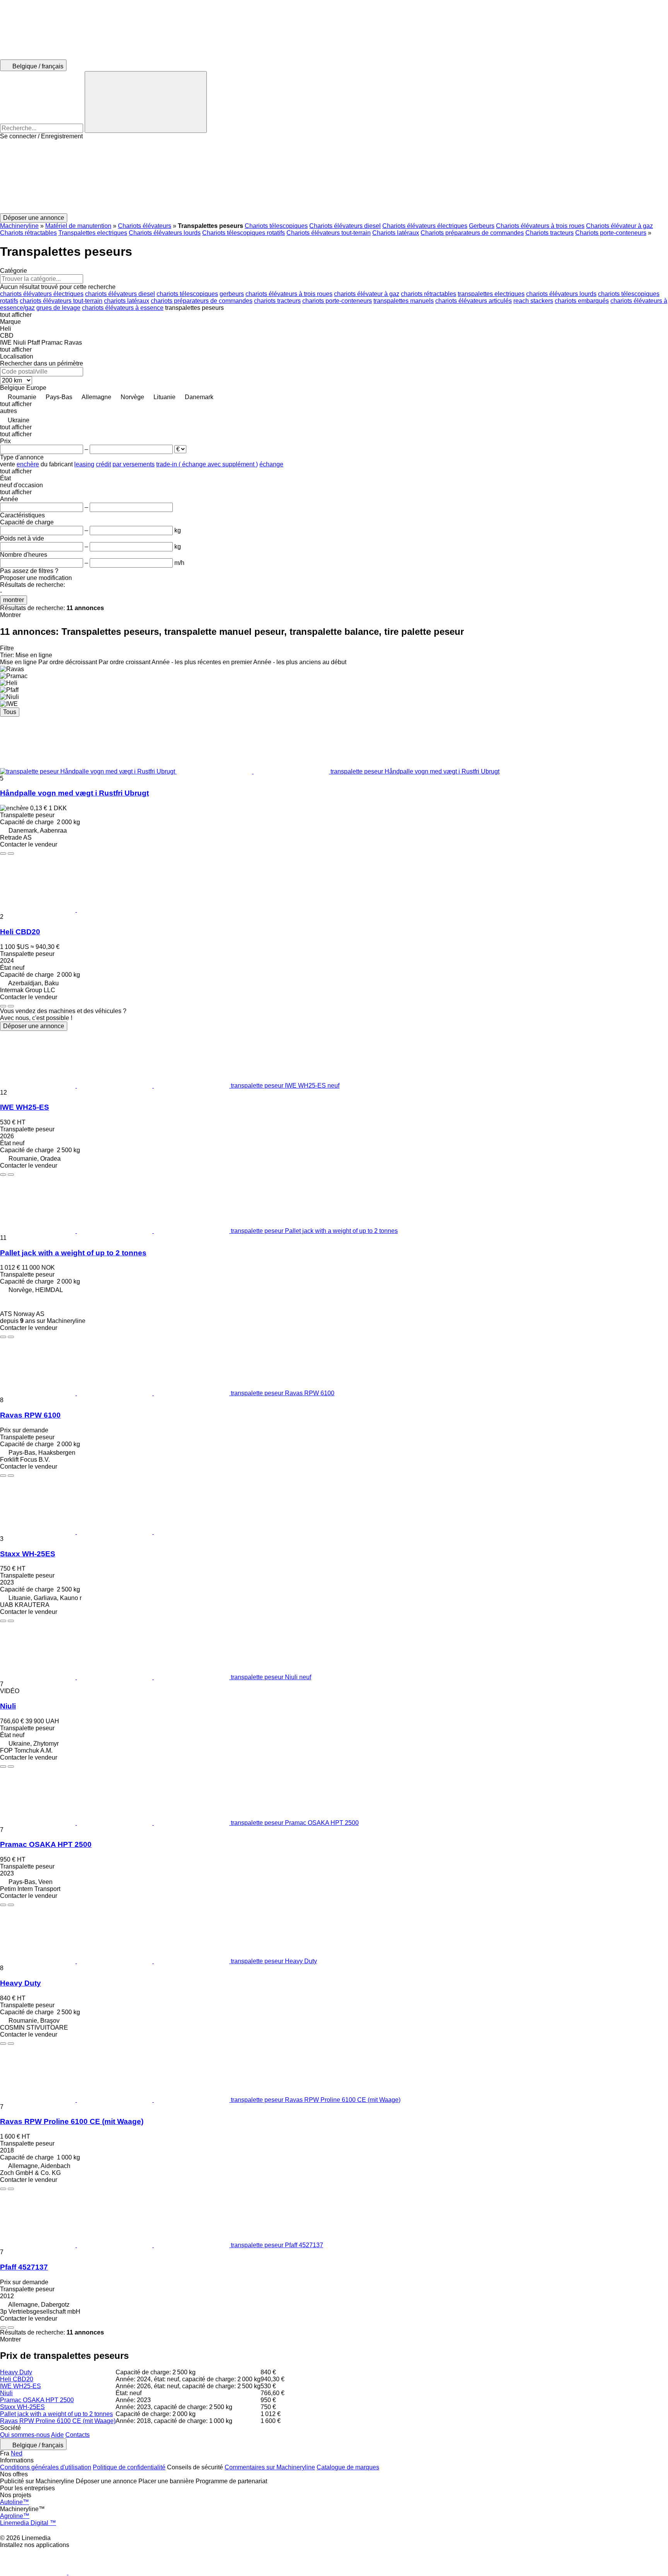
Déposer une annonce (34, 1026)
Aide (57, 2435)
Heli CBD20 (20, 932)
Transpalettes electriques (93, 233)
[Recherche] (146, 102)
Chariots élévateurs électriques (425, 226)
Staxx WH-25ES (28, 1554)
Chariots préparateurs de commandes (472, 233)
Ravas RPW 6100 (30, 1415)
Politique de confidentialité (129, 2467)
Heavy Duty (20, 1983)
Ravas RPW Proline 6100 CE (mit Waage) (72, 2121)
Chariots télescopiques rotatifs (244, 233)
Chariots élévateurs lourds (165, 233)
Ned (17, 2453)
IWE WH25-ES (25, 1107)
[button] (334, 177)
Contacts (78, 2435)
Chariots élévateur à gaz (619, 226)
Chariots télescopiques (276, 226)
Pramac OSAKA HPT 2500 (46, 1844)
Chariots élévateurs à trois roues (540, 226)
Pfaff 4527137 (24, 2267)
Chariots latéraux (396, 233)
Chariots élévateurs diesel (345, 226)
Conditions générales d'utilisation (46, 2467)
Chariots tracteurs (550, 233)
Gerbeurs (482, 226)
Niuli (8, 1706)
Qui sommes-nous (25, 2435)
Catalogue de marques (348, 2467)
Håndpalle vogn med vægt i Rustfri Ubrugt (74, 793)
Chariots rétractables (28, 233)
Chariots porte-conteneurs (611, 233)
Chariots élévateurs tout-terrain (329, 233)
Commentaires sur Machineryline (270, 2467)
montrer (14, 600)
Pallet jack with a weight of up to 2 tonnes (73, 1253)
